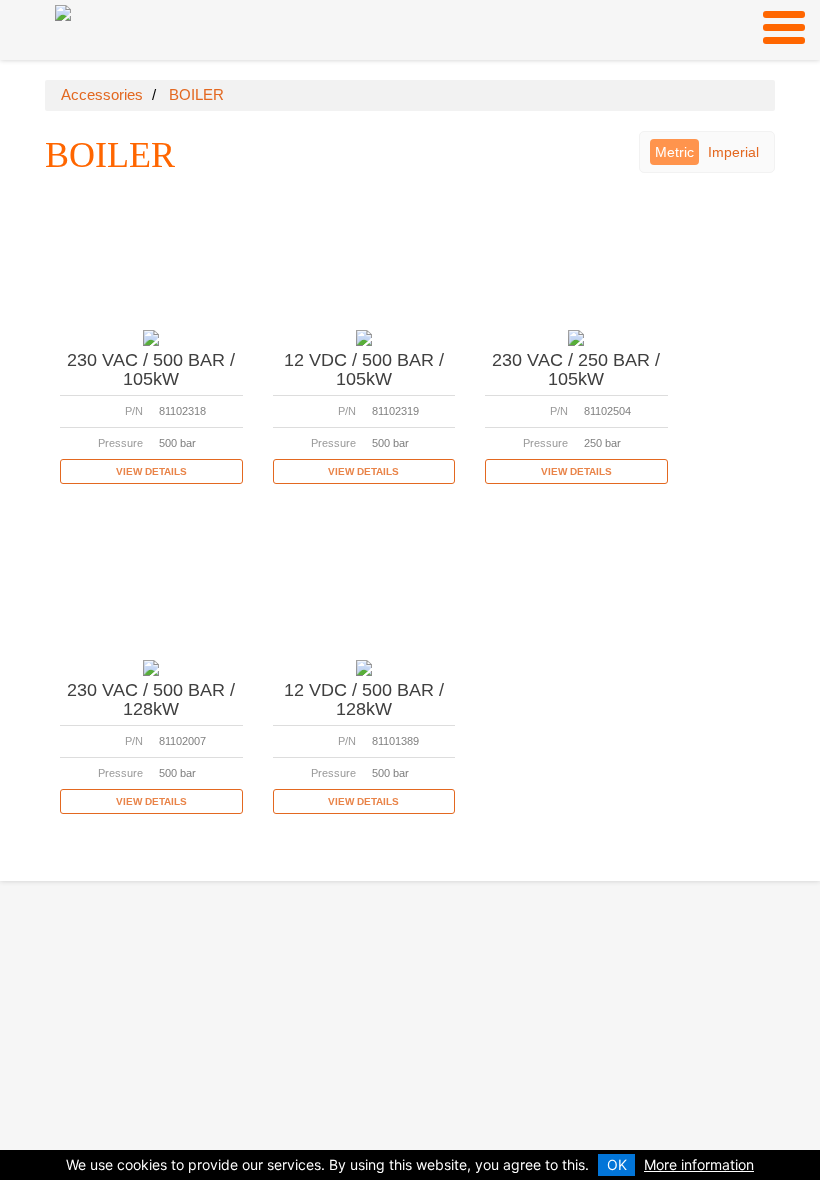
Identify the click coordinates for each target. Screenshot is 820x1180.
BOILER (196, 95)
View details (151, 471)
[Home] (63, 12)
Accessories (102, 95)
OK (617, 1164)
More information (699, 1164)
